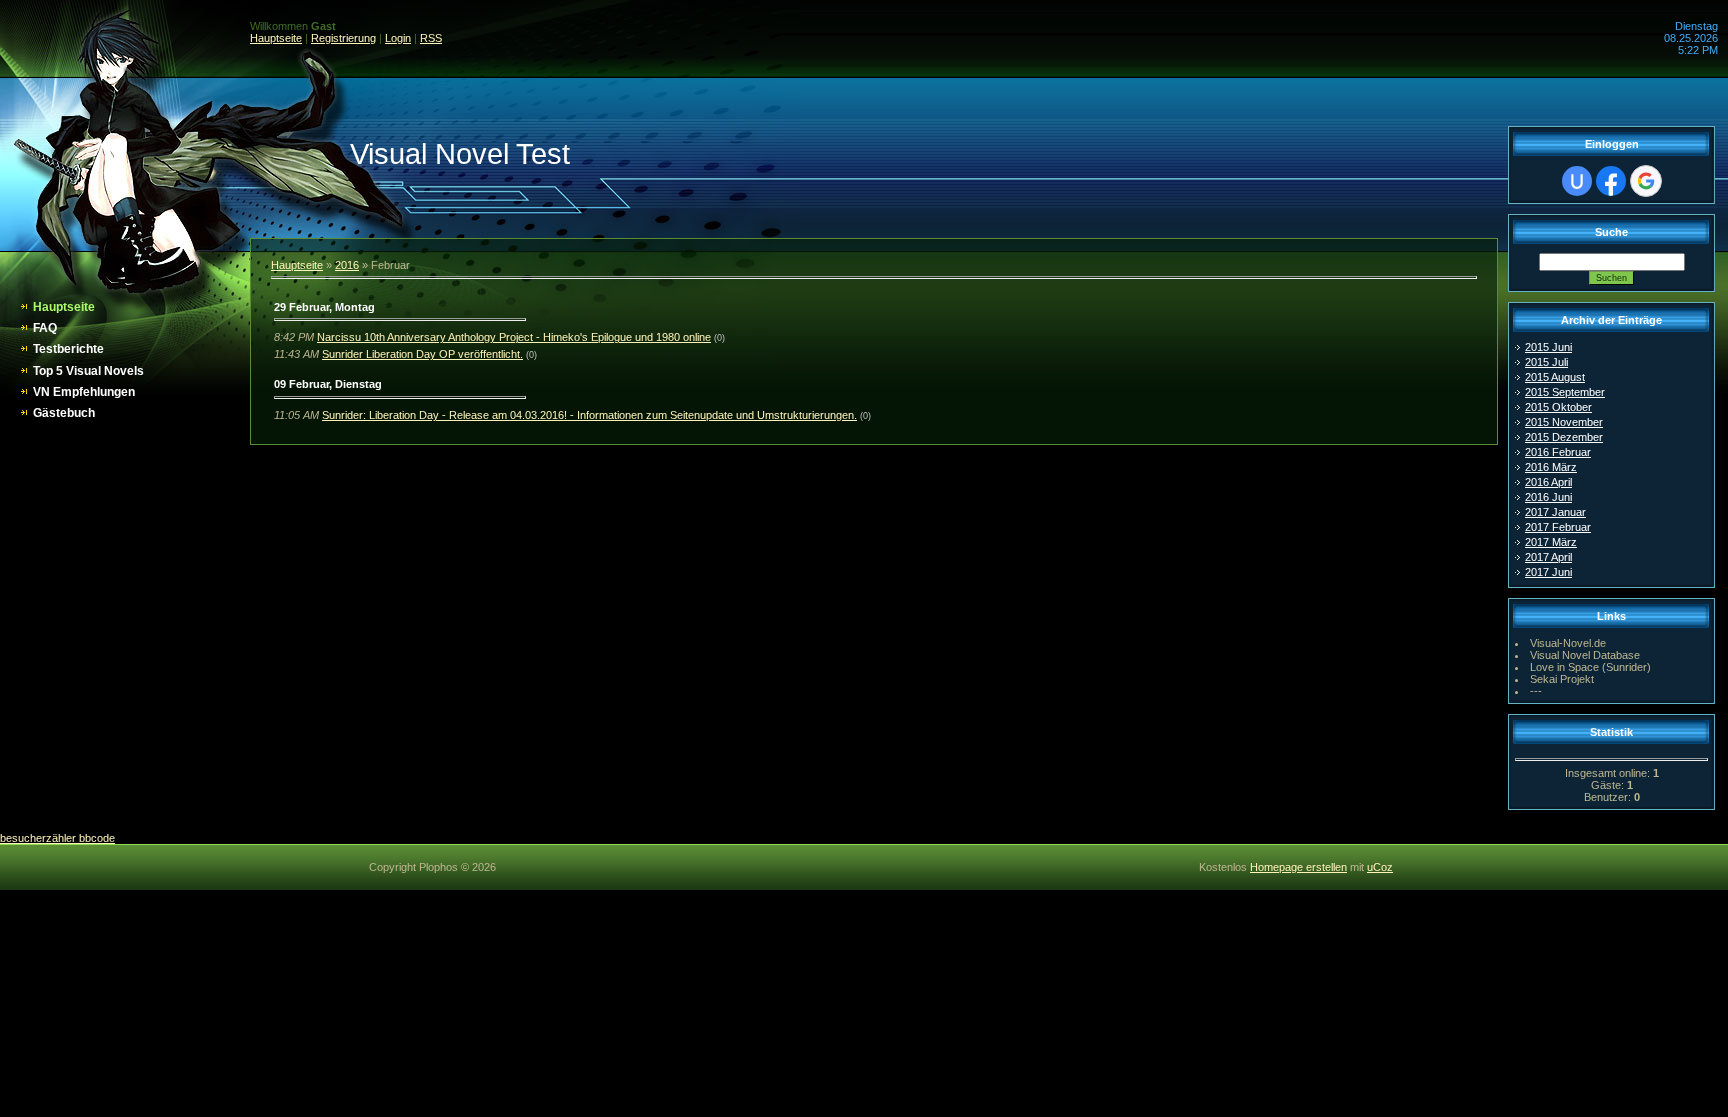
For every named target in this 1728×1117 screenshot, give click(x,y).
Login (398, 38)
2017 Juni (1548, 572)
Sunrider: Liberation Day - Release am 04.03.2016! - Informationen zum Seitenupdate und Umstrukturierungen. (589, 415)
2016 (347, 265)
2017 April (1548, 557)
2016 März (1551, 467)
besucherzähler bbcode (57, 838)
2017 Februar (1558, 527)
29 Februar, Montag (324, 307)
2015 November (1564, 422)
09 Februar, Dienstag (328, 384)
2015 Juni (1548, 347)
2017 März (1551, 542)
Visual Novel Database (1585, 655)
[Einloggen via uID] (1577, 181)
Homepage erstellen (1298, 867)
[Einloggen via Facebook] (1611, 181)
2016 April (1548, 482)
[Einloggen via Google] (1646, 181)
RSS (431, 38)
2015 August (1555, 377)
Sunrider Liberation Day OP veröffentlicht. (422, 354)
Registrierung (343, 38)
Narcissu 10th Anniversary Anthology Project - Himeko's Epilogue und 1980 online (514, 337)
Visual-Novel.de (1568, 643)
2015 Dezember (1564, 437)
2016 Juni (1548, 497)
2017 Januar (1555, 512)
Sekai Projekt (1562, 679)
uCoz (1380, 867)
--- (1536, 691)
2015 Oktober (1558, 407)
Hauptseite (276, 38)
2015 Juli (1546, 362)
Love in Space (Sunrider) (1590, 667)
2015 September (1565, 392)
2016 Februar (1558, 452)
